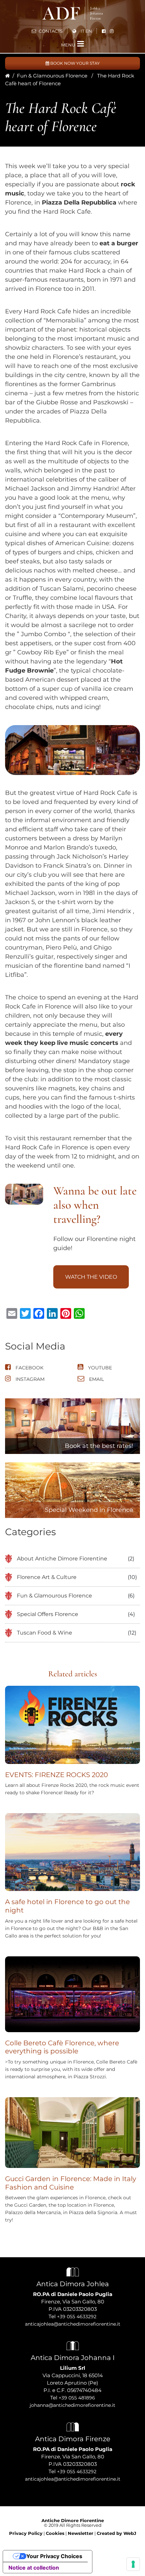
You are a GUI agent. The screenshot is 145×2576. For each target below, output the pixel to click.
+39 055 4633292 (77, 2317)
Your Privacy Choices (54, 2556)
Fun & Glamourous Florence (52, 76)
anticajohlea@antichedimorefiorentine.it (73, 2324)
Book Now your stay (75, 63)
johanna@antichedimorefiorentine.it (72, 2405)
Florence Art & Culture (47, 1577)
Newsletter (81, 2533)
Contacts (50, 31)
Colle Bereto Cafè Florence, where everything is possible (62, 2047)
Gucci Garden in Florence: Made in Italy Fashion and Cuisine (71, 2183)
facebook (29, 1368)
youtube (99, 1368)
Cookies (55, 2533)
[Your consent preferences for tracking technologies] (133, 2564)
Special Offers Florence (48, 1614)
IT (82, 31)
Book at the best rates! (99, 1446)
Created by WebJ (117, 2533)
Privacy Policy (26, 2533)
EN (89, 31)
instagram (29, 1379)
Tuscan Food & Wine (45, 1633)
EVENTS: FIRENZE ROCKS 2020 (56, 1775)
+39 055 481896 (77, 2398)
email (96, 1379)
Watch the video (91, 1277)
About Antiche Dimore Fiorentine (62, 1559)
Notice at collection (34, 2568)
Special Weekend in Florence (89, 1510)
